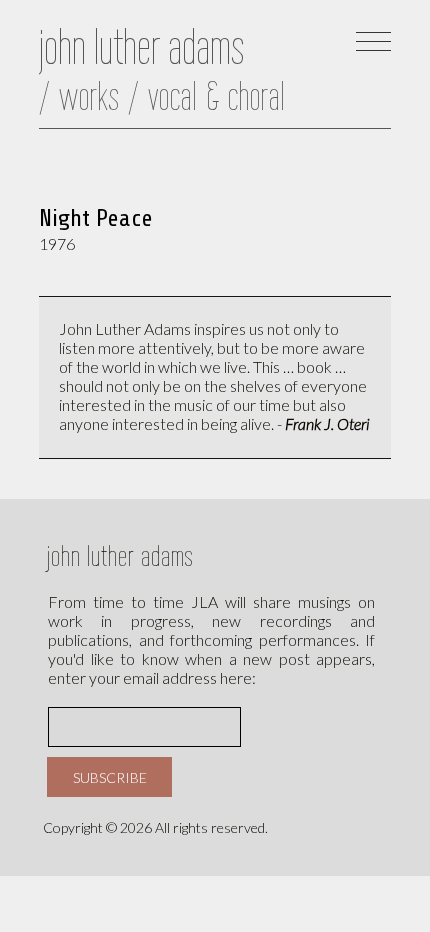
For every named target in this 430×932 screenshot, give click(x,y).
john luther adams (120, 555)
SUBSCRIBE (110, 777)
